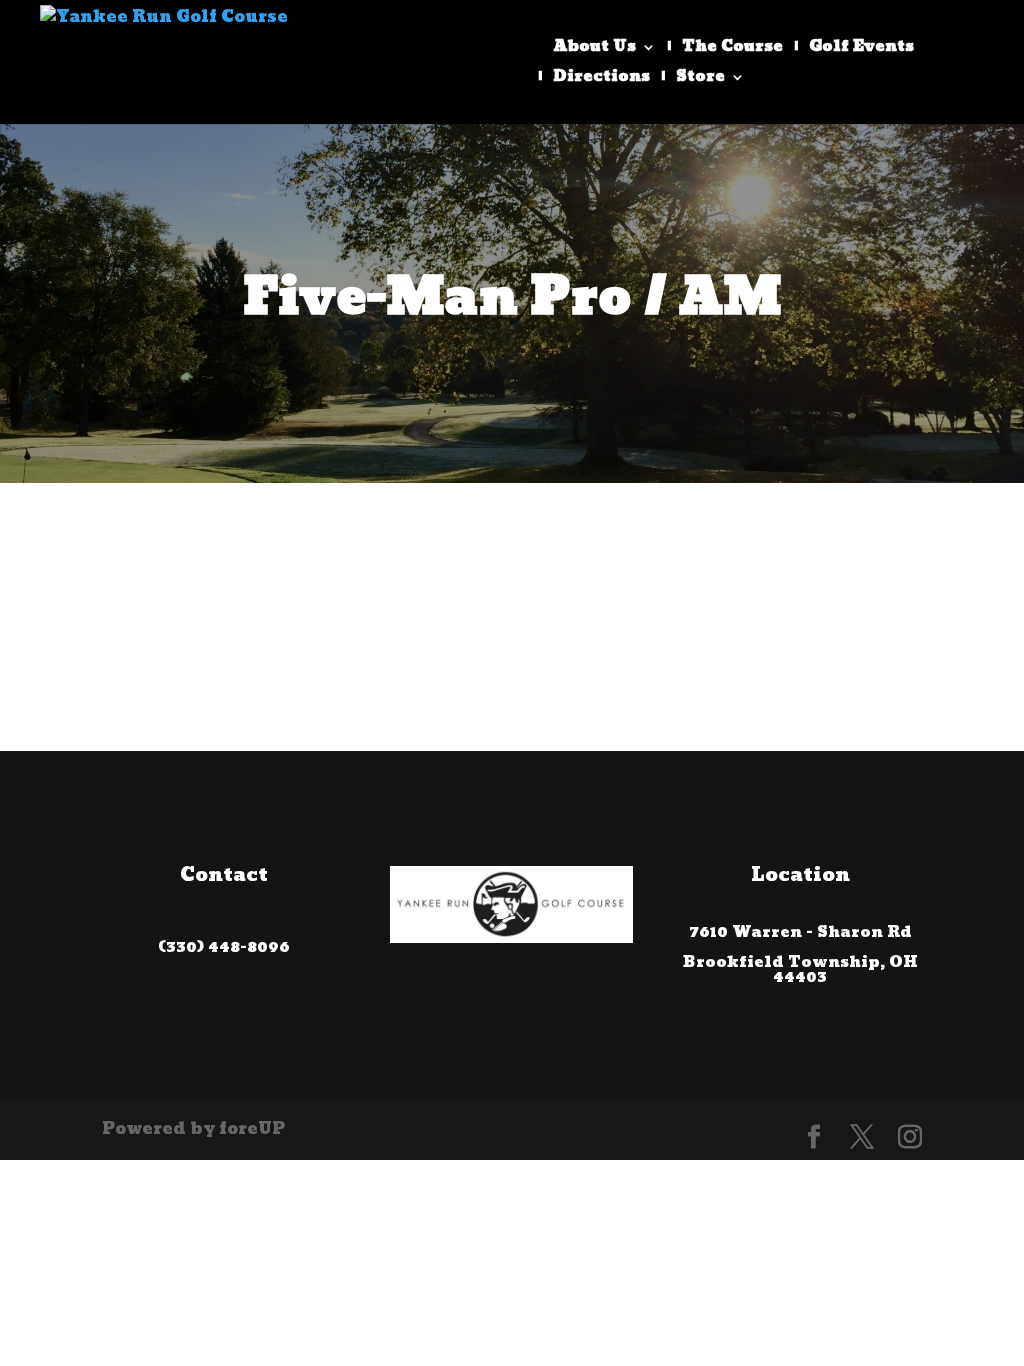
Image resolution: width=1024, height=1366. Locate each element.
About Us (594, 50)
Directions (601, 80)
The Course (732, 50)
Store (700, 80)
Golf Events (861, 50)
